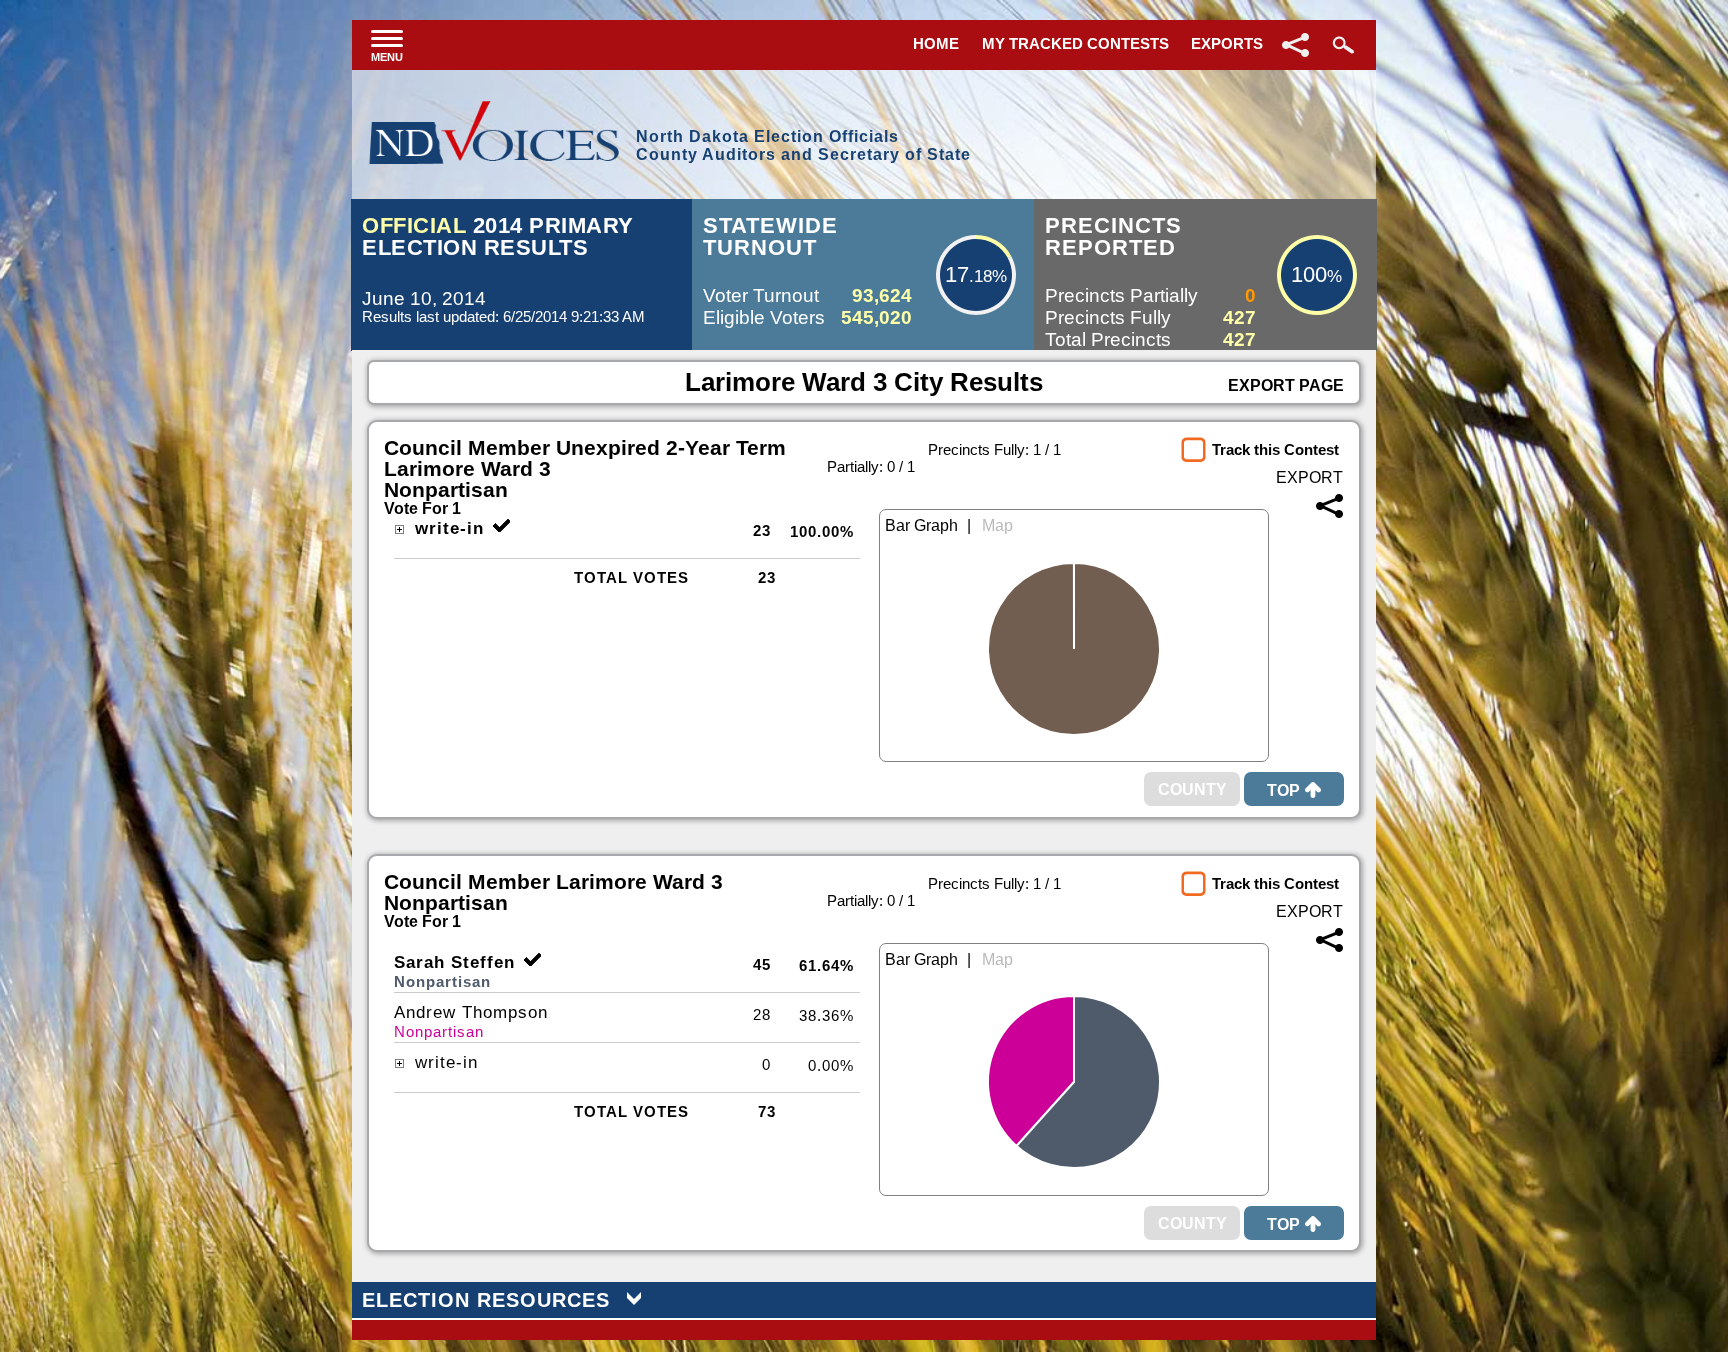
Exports (1227, 43)
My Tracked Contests (1075, 43)
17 (957, 274)
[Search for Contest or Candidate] (1341, 45)
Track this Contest (1275, 449)
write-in (446, 528)
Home (936, 43)
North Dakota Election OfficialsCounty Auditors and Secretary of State (803, 145)
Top (1283, 790)
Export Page (1286, 385)
